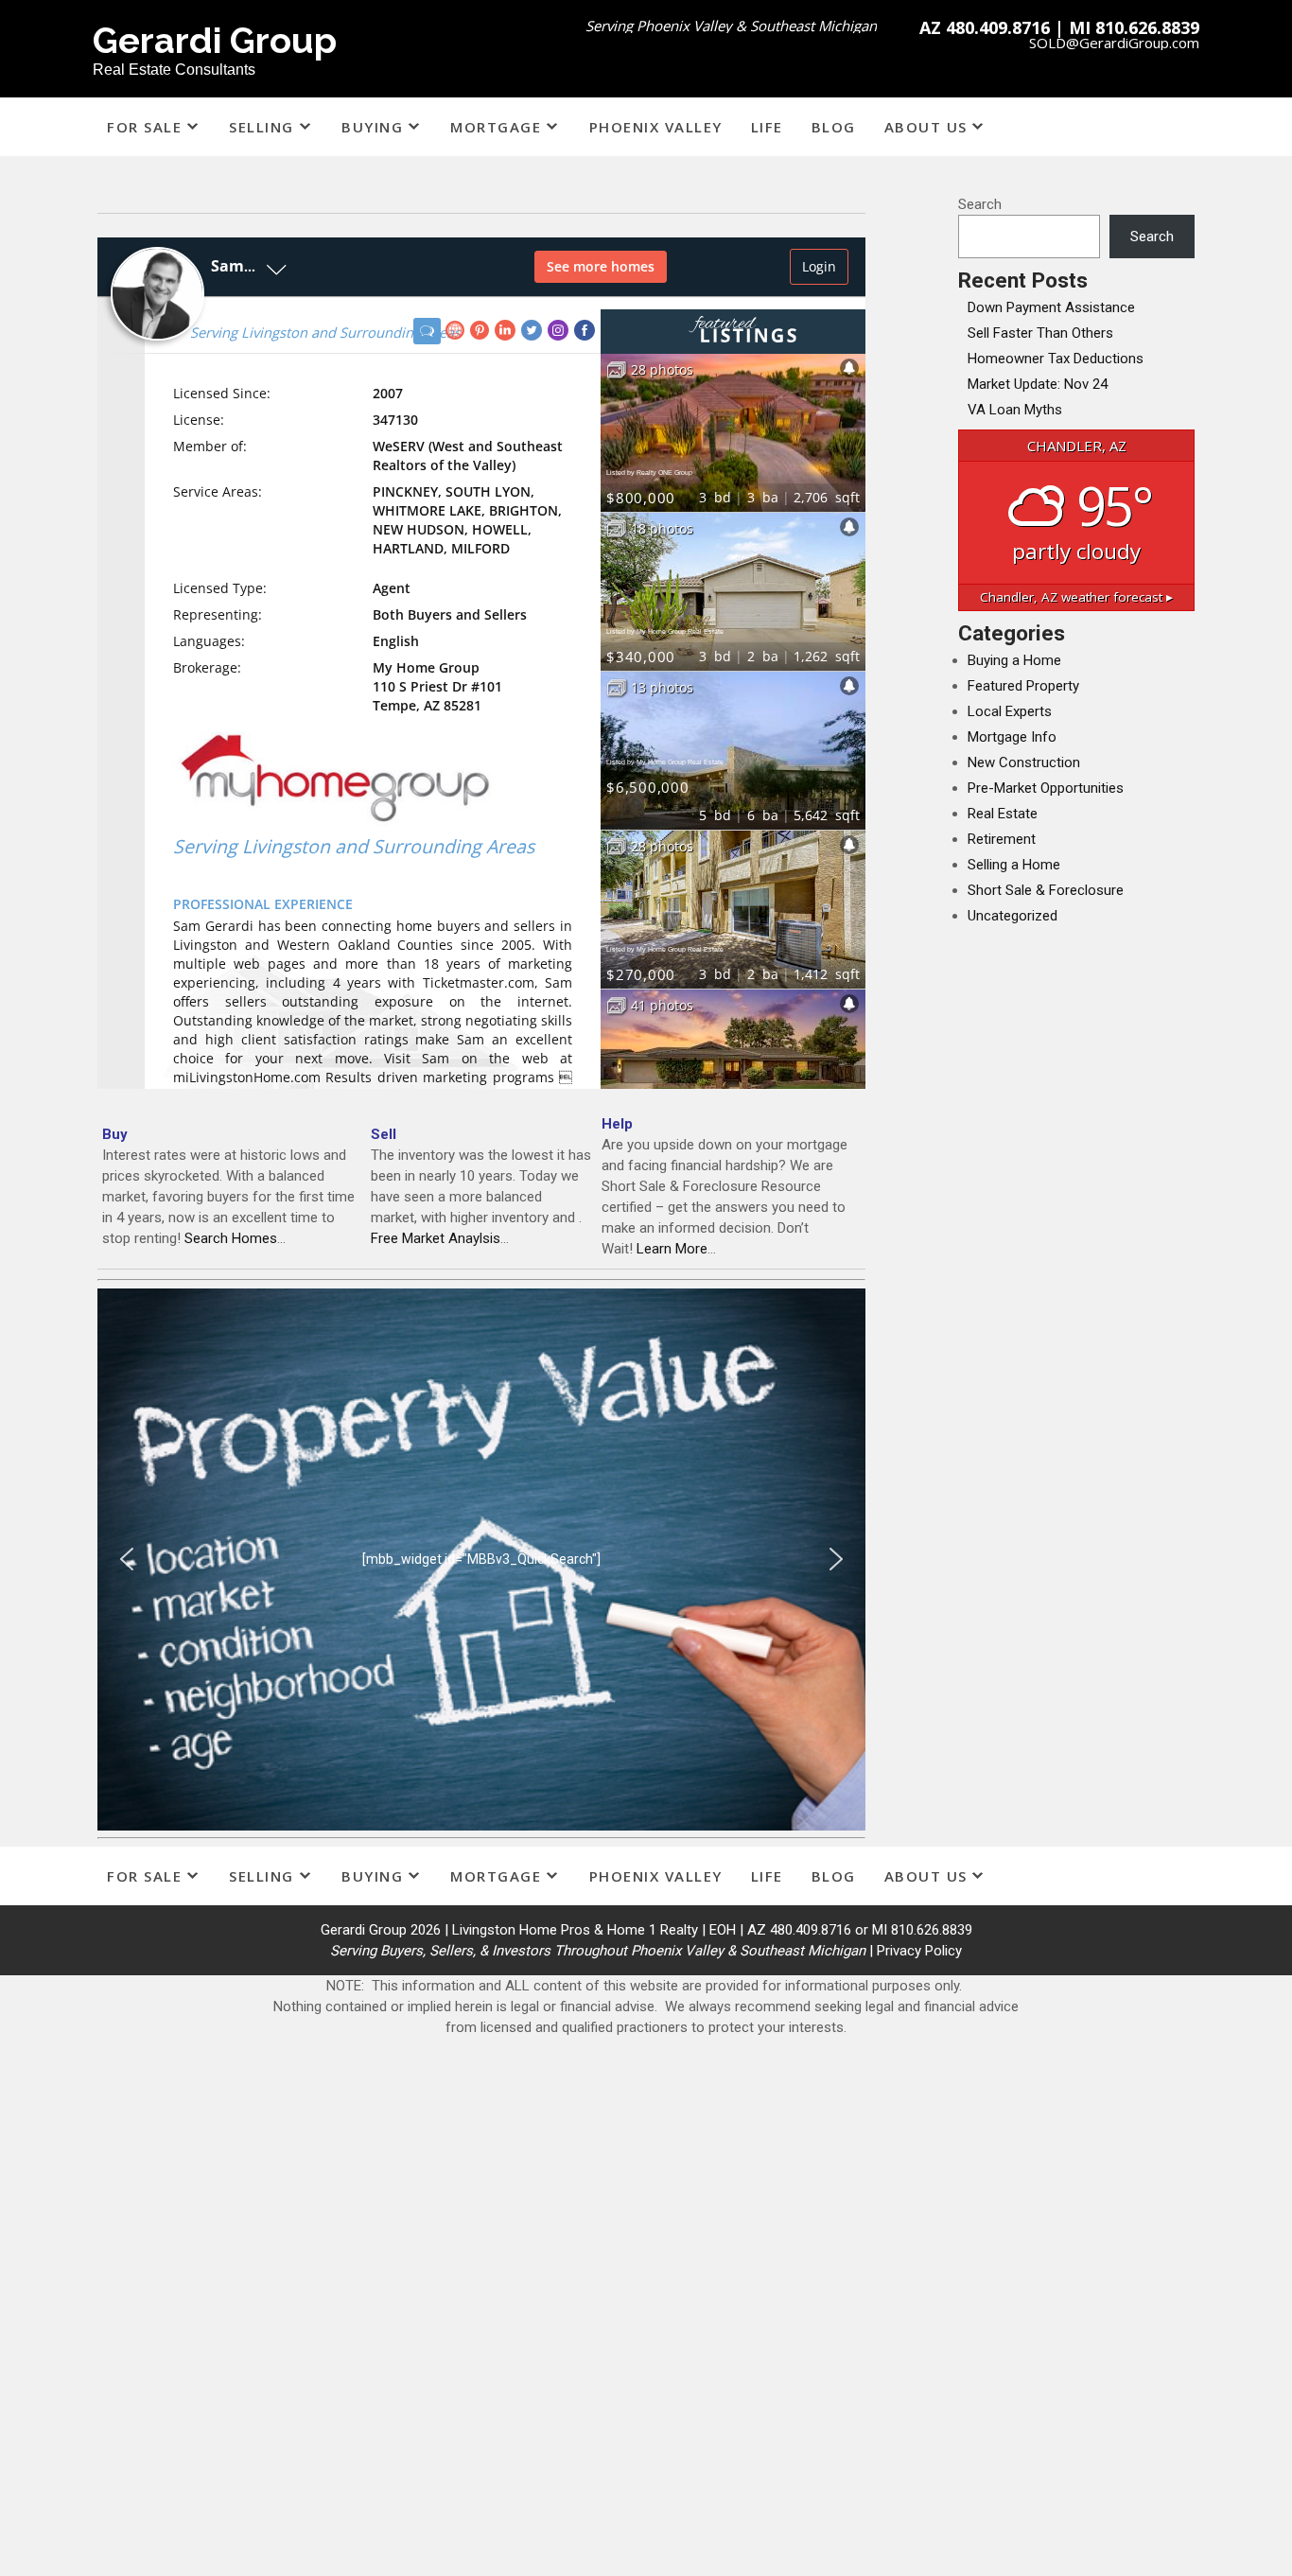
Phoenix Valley (656, 127)
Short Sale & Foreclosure (1046, 890)
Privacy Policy (919, 1951)
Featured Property (1023, 686)
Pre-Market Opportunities (1046, 788)
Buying (372, 127)
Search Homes (231, 1238)
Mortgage (496, 127)
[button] (127, 1559)
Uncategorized (1013, 916)
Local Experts (1010, 711)
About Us (926, 127)
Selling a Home (1014, 865)
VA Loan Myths (1015, 410)
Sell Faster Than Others (1040, 333)
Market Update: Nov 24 (1038, 384)
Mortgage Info (1012, 737)
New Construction (1024, 762)
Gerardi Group (215, 40)
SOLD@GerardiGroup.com (1114, 43)
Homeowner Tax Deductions (1056, 359)
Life (767, 127)
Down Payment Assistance (1051, 307)
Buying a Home (1014, 660)
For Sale (144, 127)
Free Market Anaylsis (436, 1238)
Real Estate (1003, 814)
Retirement (1002, 839)
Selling (262, 127)
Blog (834, 127)
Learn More (672, 1249)
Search (980, 204)
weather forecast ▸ (1076, 597)
